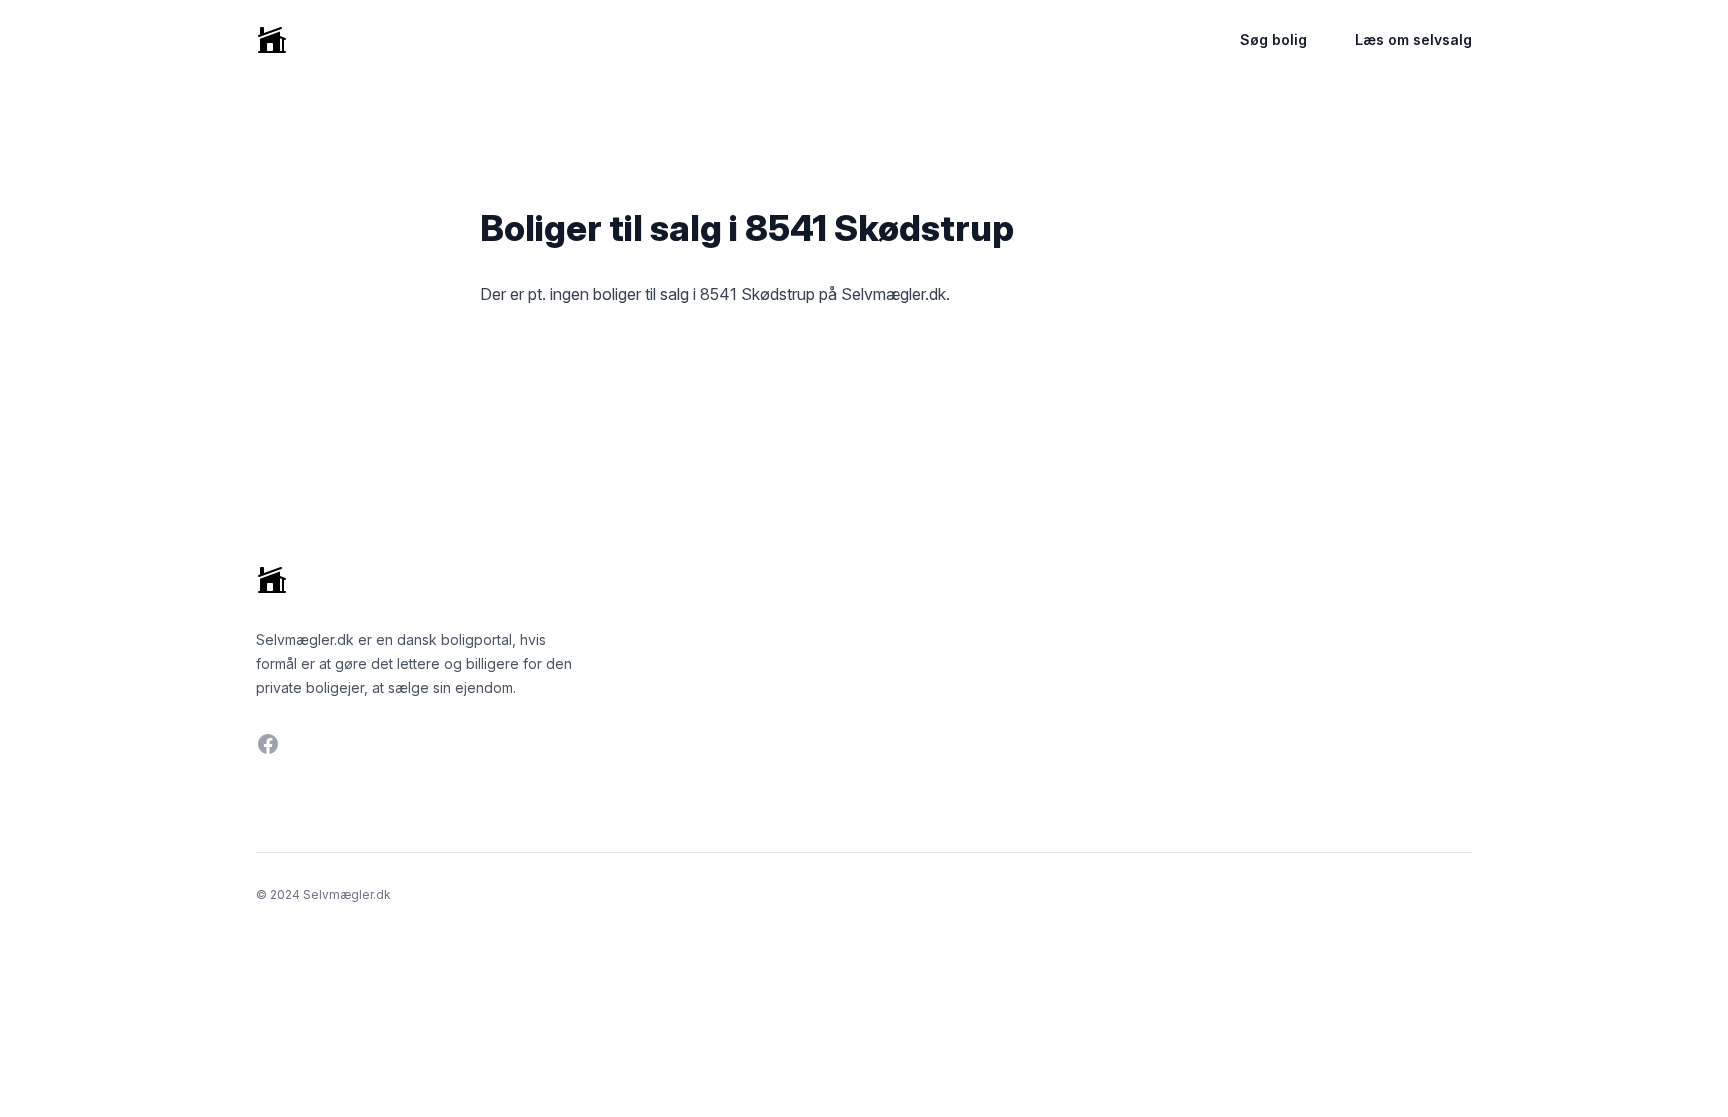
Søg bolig (1273, 39)
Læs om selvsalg (1413, 39)
